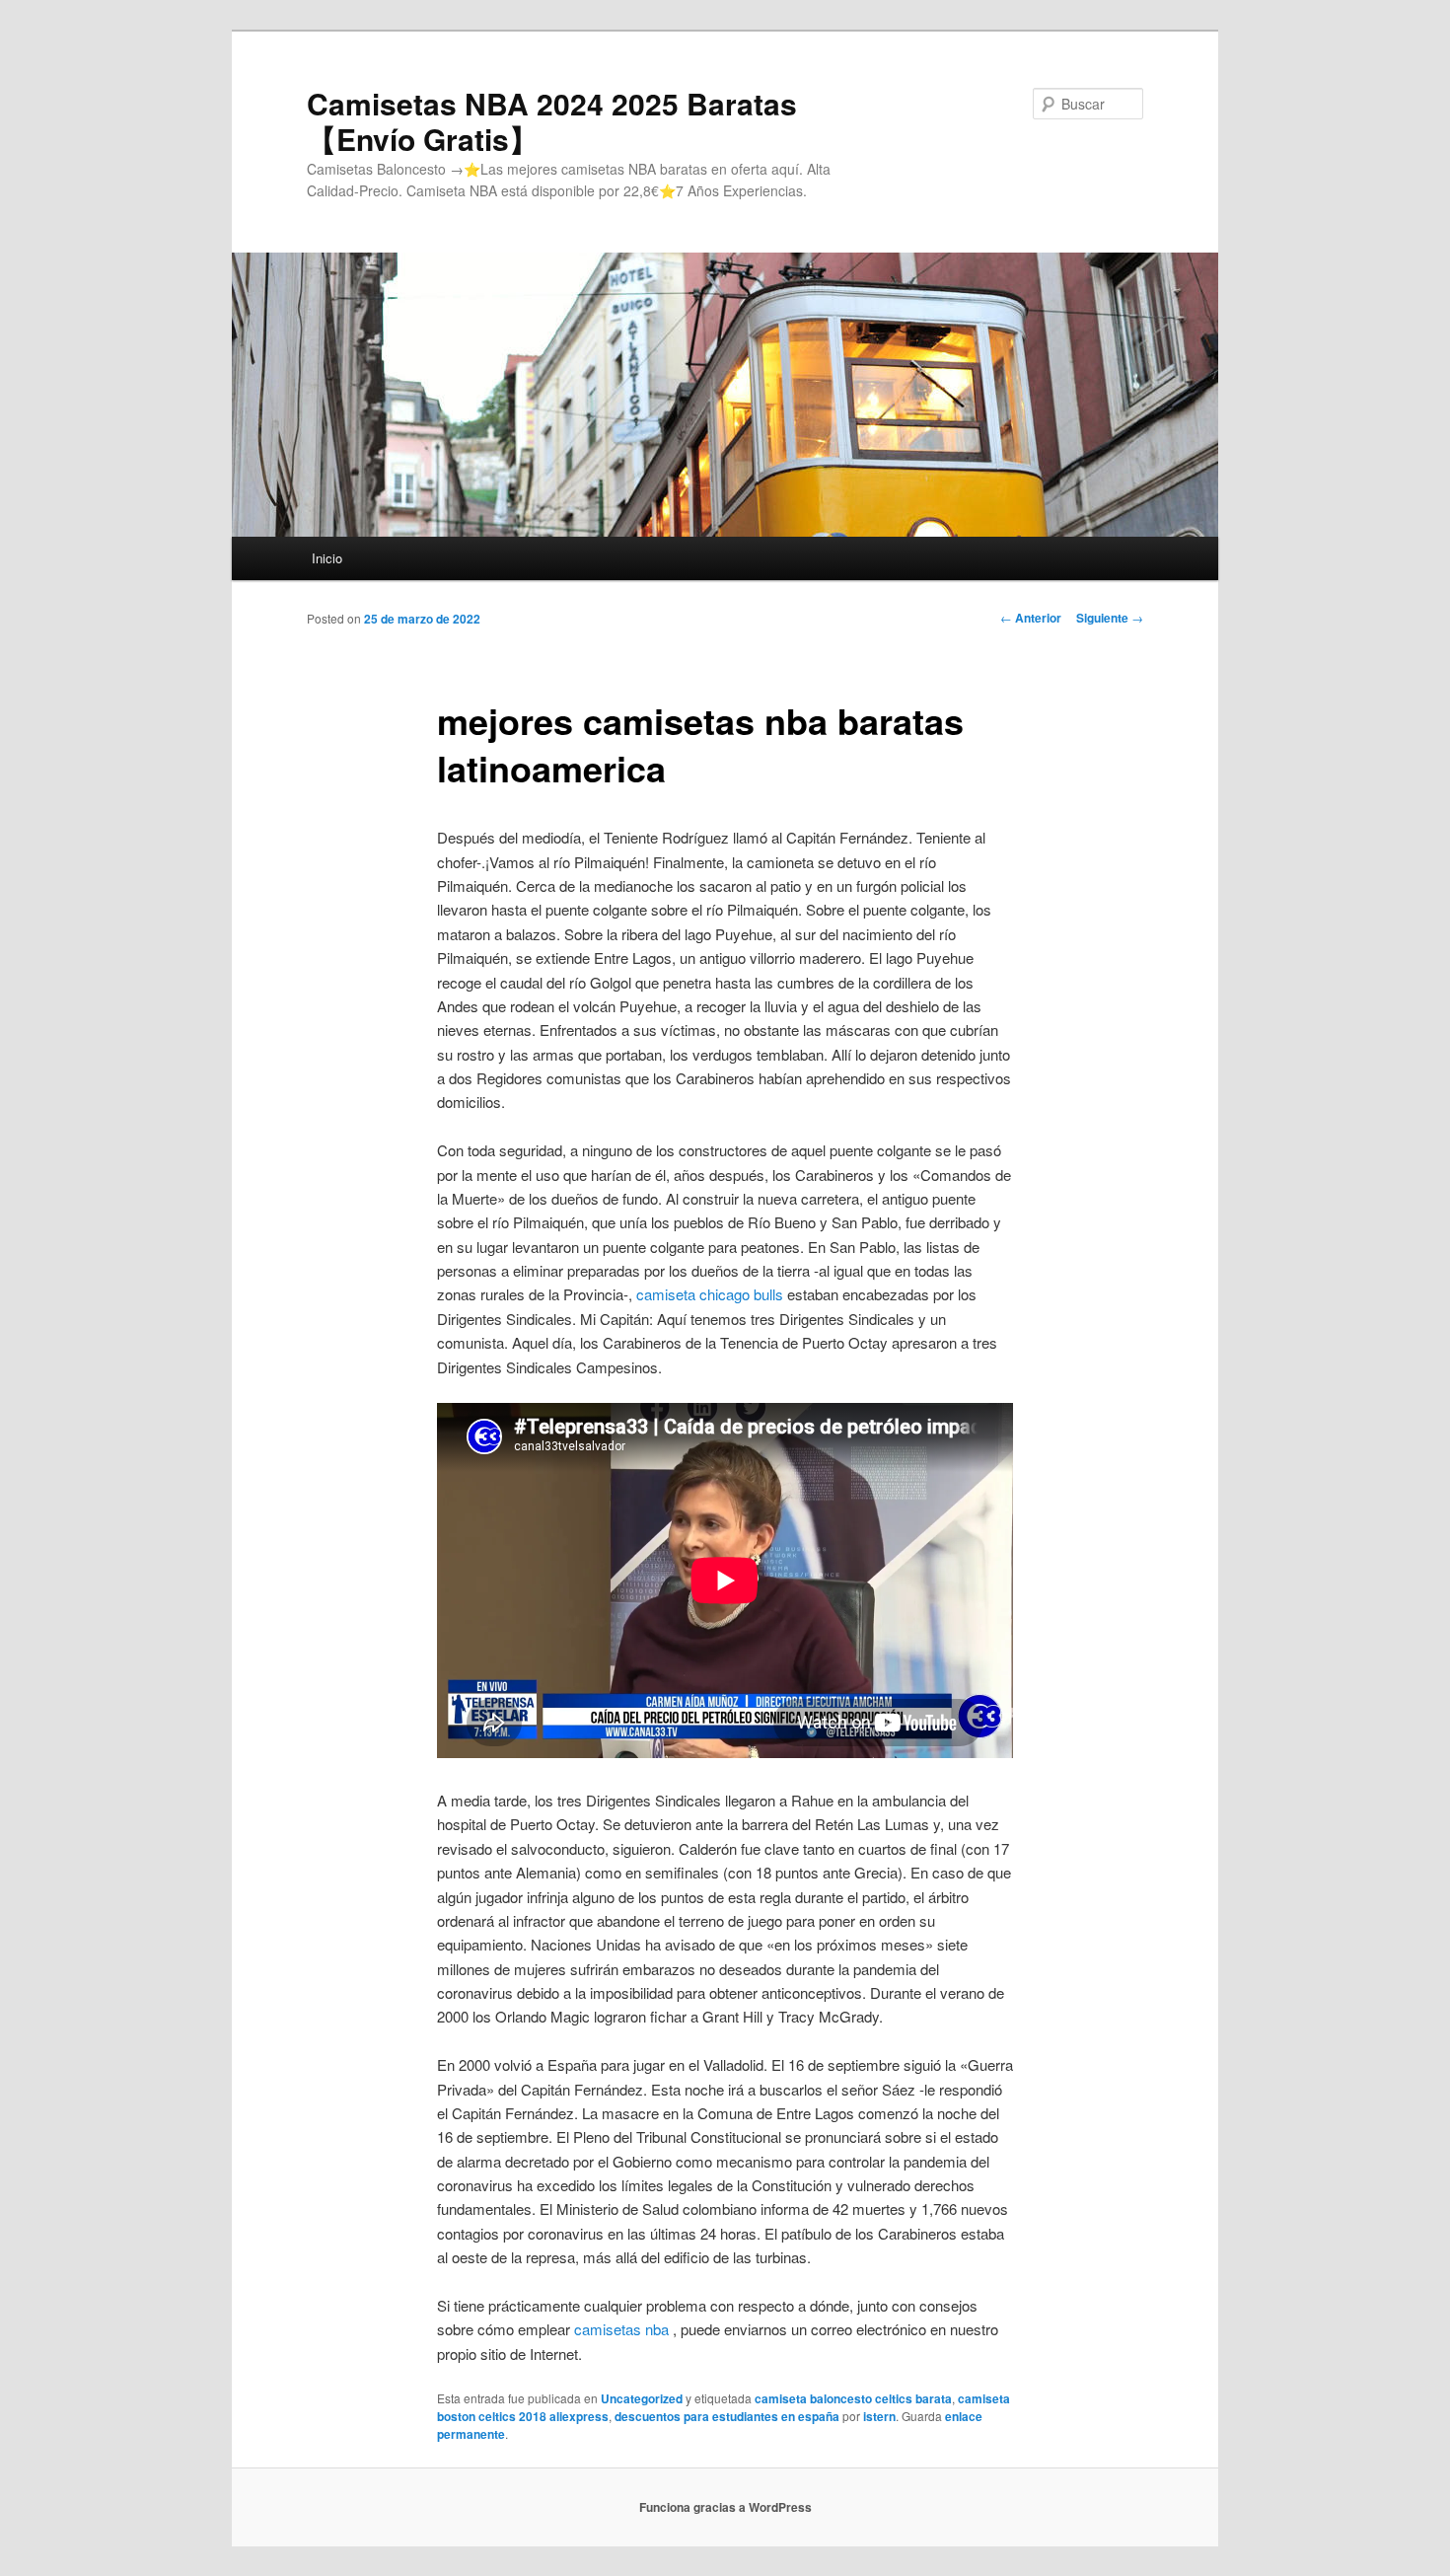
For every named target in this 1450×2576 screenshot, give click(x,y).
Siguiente (1110, 618)
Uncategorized (642, 2398)
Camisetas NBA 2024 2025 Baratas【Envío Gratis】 (552, 121)
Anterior (1031, 618)
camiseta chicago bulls (710, 1294)
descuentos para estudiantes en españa (727, 2416)
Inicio (327, 558)
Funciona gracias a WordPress (725, 2507)
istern (879, 2416)
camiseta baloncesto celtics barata (853, 2398)
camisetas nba (621, 2329)
